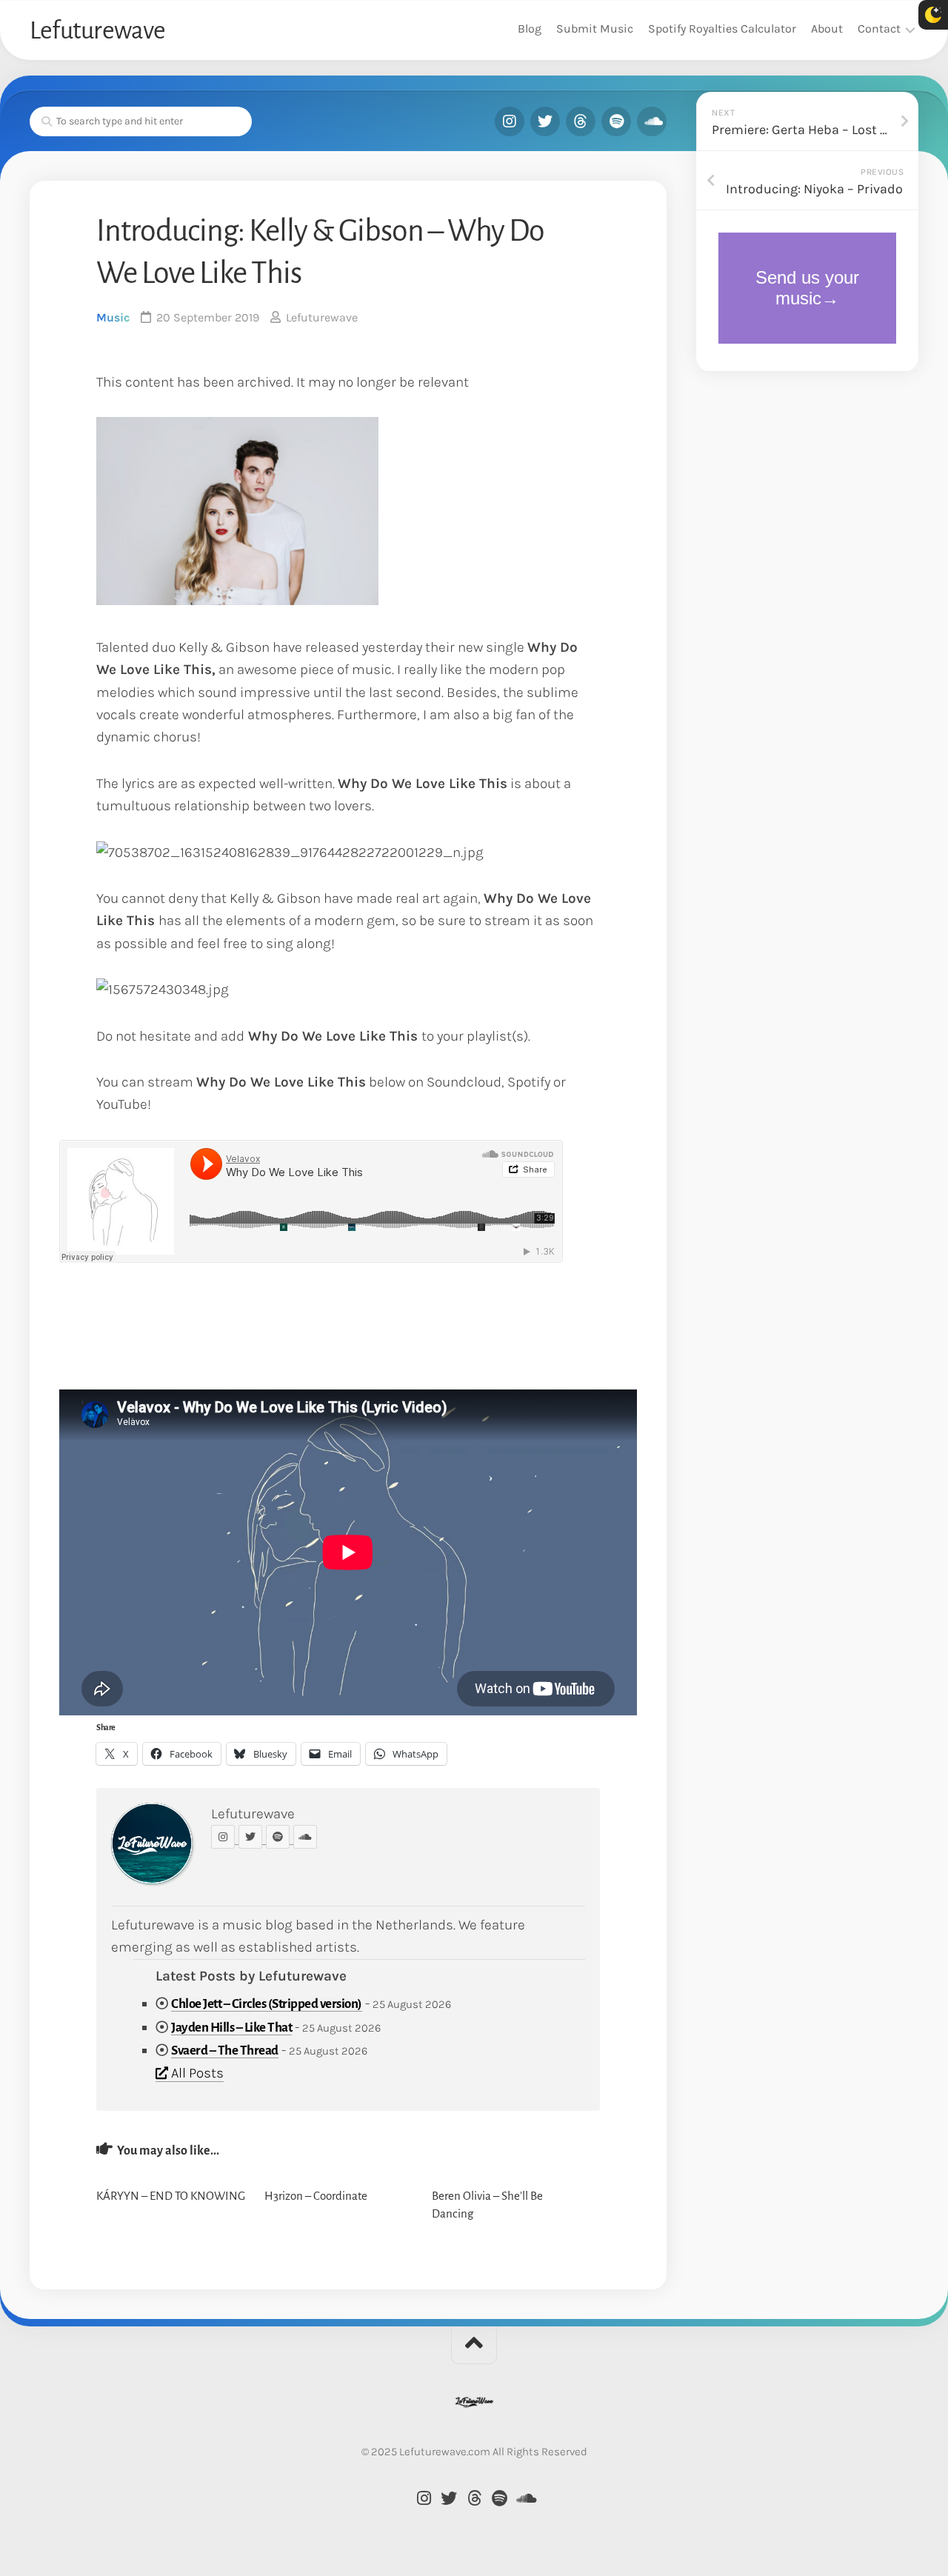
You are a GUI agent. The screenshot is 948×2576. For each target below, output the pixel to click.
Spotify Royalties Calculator (722, 29)
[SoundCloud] (652, 121)
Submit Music (595, 29)
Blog (530, 29)
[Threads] (581, 121)
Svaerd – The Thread (225, 2051)
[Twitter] (545, 121)
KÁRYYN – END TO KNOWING (171, 2196)
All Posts (196, 2073)
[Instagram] (510, 121)
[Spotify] (616, 121)
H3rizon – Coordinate (316, 2196)
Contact (879, 29)
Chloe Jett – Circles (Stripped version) (267, 2004)
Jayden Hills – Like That (231, 2028)
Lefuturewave (97, 30)
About (827, 29)
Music (113, 317)
